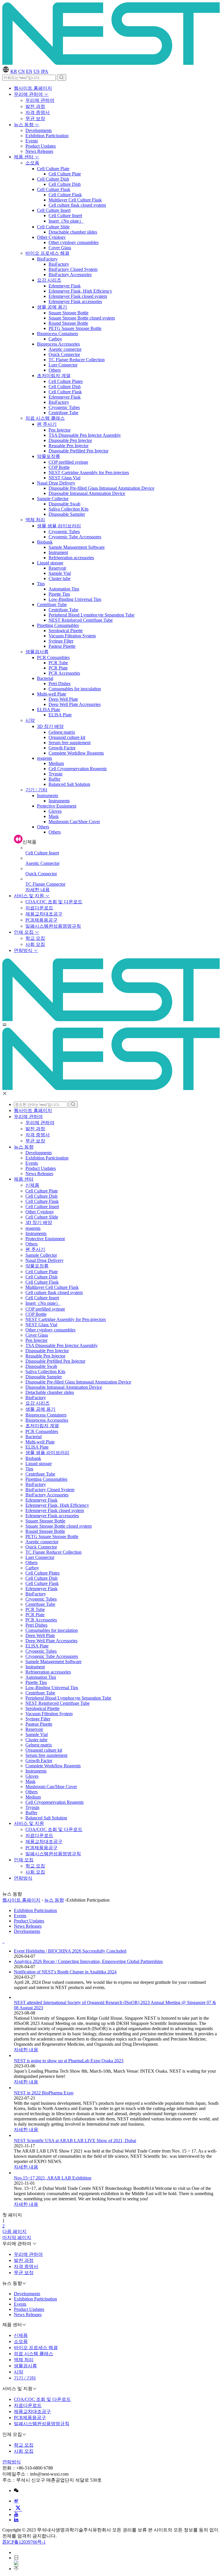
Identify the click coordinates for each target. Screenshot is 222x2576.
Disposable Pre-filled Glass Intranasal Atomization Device (101, 488)
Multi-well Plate (52, 694)
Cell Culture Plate (53, 169)
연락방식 (24, 950)
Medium (56, 763)
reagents (45, 758)
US (37, 71)
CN (22, 71)
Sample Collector (53, 499)
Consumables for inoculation (75, 689)
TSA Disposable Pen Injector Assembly (85, 435)
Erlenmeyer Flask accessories (75, 301)
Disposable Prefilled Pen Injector (78, 451)
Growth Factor (62, 748)
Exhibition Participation (47, 136)
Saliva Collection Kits (69, 509)
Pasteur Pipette (62, 646)
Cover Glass (60, 248)
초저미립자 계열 (54, 376)
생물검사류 (37, 652)
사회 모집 (35, 944)
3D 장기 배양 (50, 726)
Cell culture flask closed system (77, 205)
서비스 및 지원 (29, 896)
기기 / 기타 (36, 790)
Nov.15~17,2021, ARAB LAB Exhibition (53, 2178)
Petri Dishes (60, 684)
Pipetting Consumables (58, 625)
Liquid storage (50, 563)
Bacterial (45, 678)
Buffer (54, 779)
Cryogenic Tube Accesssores (75, 537)
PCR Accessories (64, 673)
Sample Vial (60, 573)
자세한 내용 (38, 890)
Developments (39, 130)
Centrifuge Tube (63, 413)
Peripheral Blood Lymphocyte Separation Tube (91, 615)
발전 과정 (35, 106)
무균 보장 (35, 119)
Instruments (48, 796)
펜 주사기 (47, 424)
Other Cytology (51, 237)
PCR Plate (58, 668)
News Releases (39, 151)
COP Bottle (59, 467)
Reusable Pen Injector (69, 446)
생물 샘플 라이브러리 (59, 526)
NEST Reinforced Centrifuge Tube (81, 620)
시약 (30, 720)
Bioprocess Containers (58, 334)
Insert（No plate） (66, 221)
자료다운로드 (39, 908)
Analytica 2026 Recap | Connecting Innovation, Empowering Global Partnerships (88, 1961)
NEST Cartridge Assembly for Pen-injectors (89, 473)
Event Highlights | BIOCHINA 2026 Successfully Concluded (70, 1951)
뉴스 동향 (24, 125)
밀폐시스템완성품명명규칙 (53, 926)
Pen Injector (60, 430)
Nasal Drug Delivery (56, 483)
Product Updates (41, 146)
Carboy (55, 339)
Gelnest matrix (62, 732)
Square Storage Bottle (69, 313)
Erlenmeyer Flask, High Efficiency (80, 291)
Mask (54, 816)
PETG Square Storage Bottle (75, 328)
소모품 (32, 163)
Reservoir (57, 568)
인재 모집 (24, 932)
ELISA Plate (49, 710)
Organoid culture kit (67, 737)
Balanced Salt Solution (69, 784)
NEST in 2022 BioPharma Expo (44, 2093)
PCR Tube (58, 663)
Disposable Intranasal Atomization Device (87, 493)
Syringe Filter (61, 641)
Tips (41, 584)
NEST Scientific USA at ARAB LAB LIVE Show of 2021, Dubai (75, 2141)
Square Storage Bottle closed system (82, 318)
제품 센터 (24, 157)
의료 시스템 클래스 (45, 418)
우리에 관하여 (29, 94)
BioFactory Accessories (70, 275)
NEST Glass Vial (64, 478)
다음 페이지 (14, 2231)
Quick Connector (64, 354)
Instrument (58, 552)
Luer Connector (63, 365)
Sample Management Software (77, 547)
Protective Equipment (57, 806)
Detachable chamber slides (73, 232)
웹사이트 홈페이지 (33, 88)
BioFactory (47, 259)
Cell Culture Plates (66, 381)
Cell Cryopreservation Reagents (78, 769)
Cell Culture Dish (53, 179)
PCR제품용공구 (41, 920)
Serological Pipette (66, 631)
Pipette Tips (59, 594)
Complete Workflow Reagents (76, 753)
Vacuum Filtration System (72, 636)
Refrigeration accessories (71, 558)
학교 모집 (35, 938)
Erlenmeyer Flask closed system (78, 296)
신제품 (32, 1185)
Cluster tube (60, 578)
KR (14, 71)
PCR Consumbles (53, 657)
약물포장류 (49, 456)
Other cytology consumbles (74, 242)
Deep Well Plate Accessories (75, 704)
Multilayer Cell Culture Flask (75, 200)
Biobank (45, 542)
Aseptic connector (65, 349)
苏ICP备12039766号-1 (24, 2542)
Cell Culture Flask (54, 189)
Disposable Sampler (67, 514)
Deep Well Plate (63, 699)
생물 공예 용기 (52, 307)
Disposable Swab (64, 504)
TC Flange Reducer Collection (77, 360)
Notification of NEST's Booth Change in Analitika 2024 (65, 1972)
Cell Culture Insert (54, 210)
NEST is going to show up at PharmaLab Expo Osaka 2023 (69, 2061)
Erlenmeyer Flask (65, 286)
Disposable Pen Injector (70, 440)
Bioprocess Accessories (58, 344)
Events (32, 141)
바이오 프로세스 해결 (47, 253)
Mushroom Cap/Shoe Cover (74, 822)
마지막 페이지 (17, 2238)
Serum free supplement (70, 743)
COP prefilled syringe (68, 462)
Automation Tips (64, 589)
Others (55, 370)
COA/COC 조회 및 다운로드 (54, 902)
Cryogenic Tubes (64, 407)
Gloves (55, 811)
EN (29, 71)
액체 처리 (35, 520)
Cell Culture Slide (53, 227)
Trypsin (55, 774)
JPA (45, 71)
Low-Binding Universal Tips (75, 599)
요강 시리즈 (49, 280)
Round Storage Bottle (68, 323)
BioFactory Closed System (73, 269)
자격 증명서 (38, 112)
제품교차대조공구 (44, 914)
